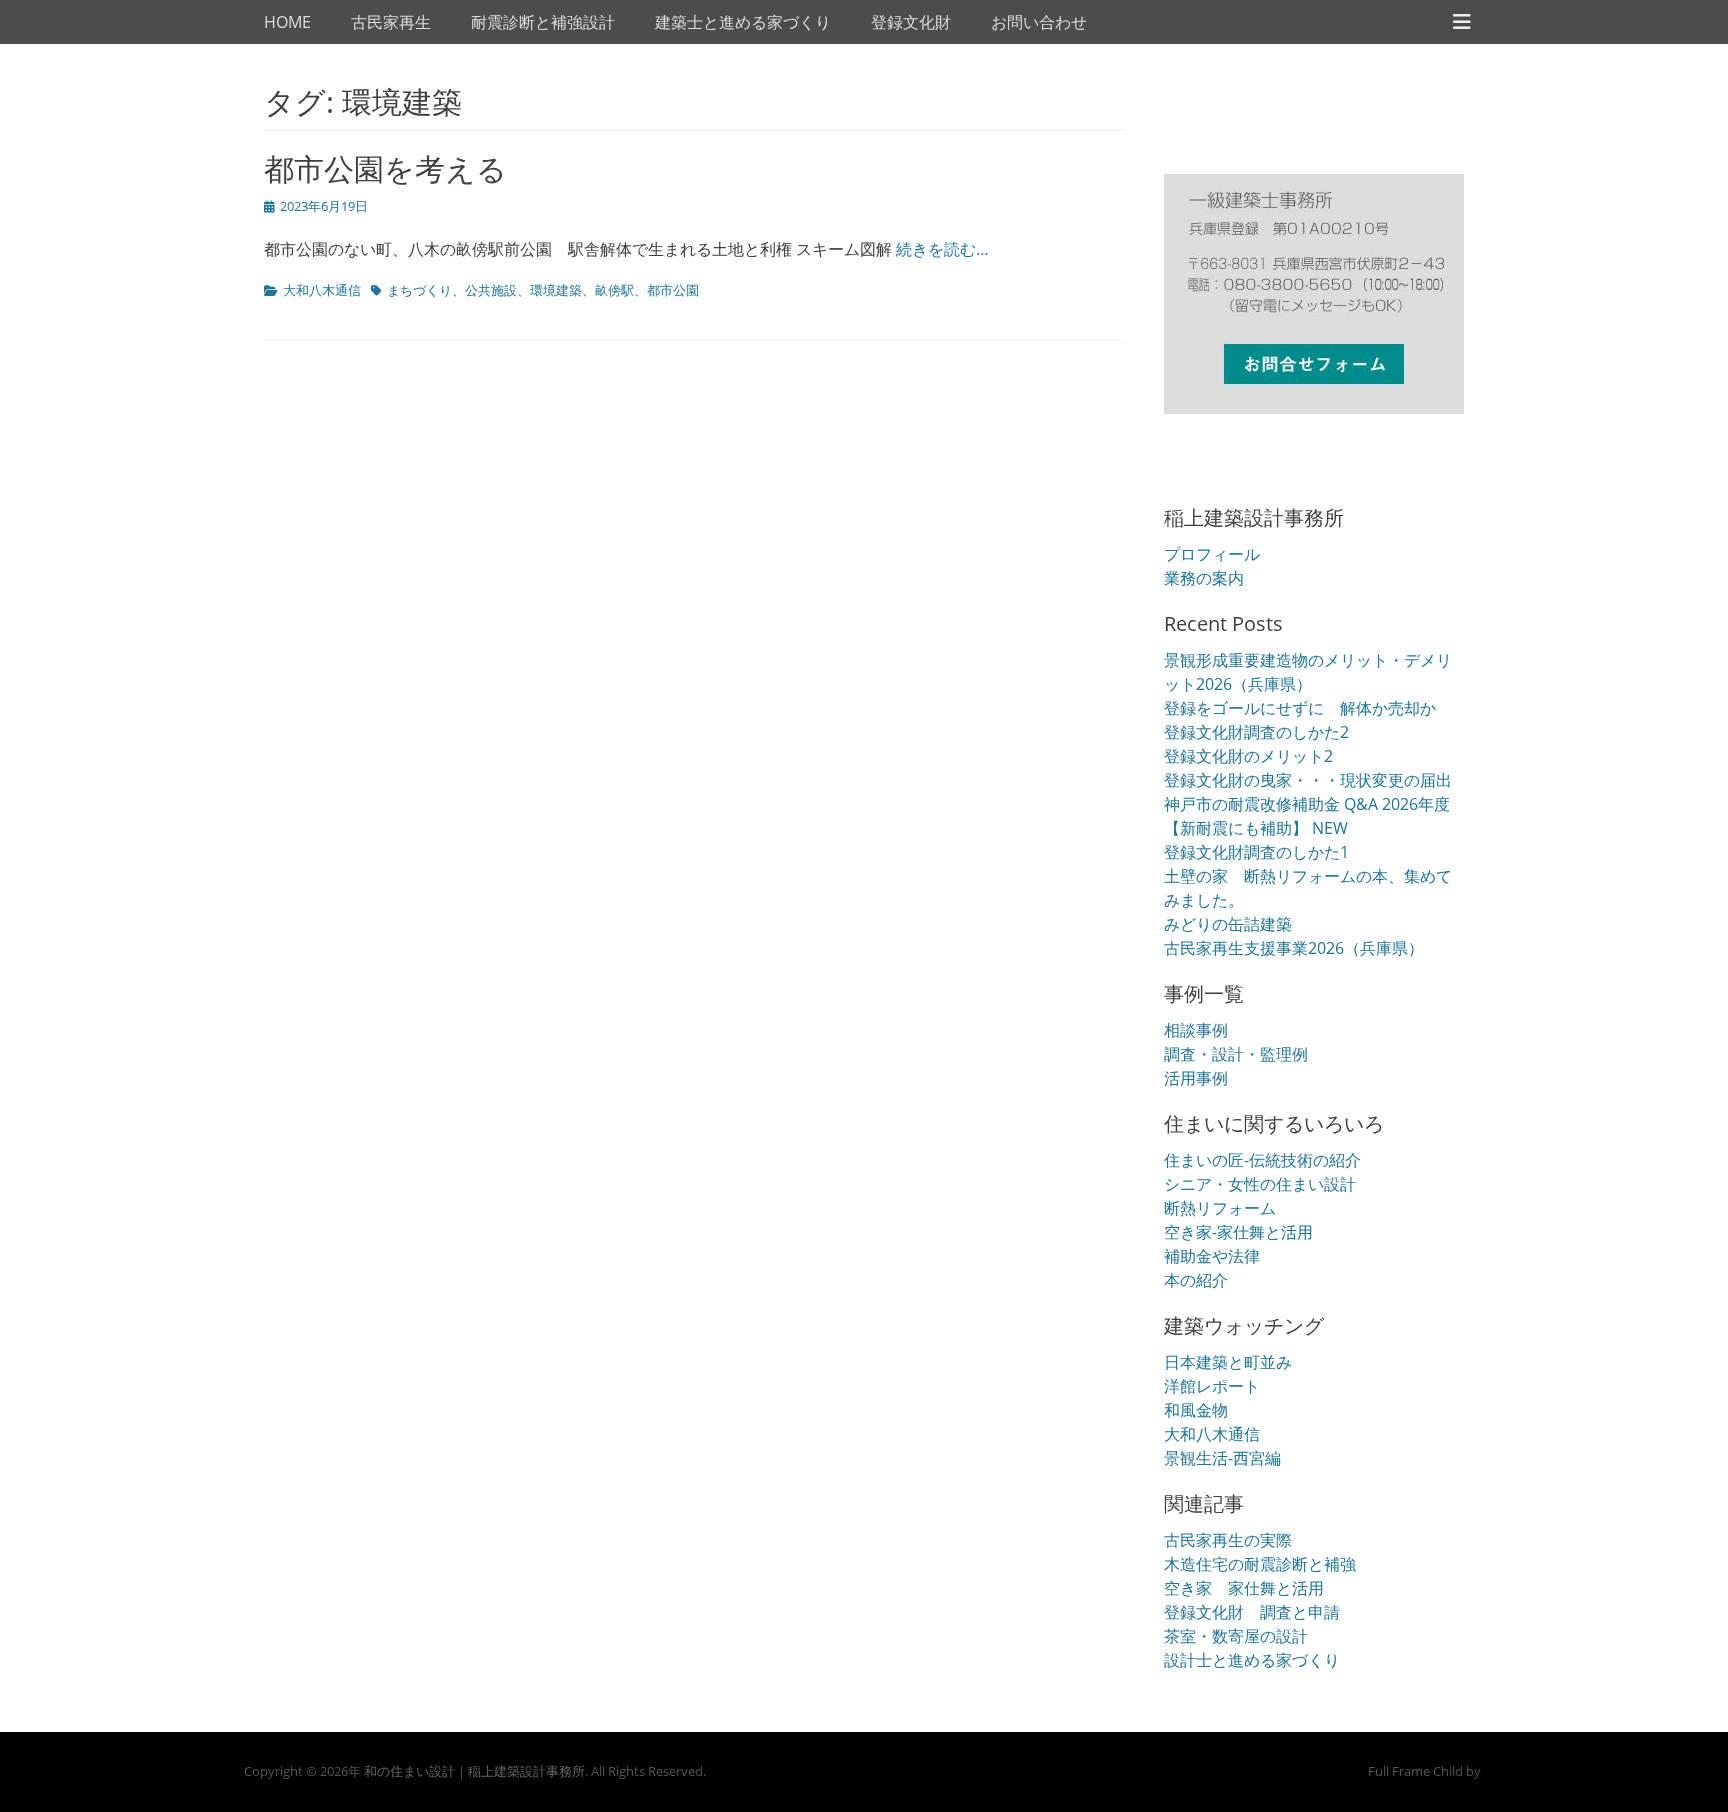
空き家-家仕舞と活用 (1238, 1232)
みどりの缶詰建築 (1228, 924)
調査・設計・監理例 (1236, 1054)
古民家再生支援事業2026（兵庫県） (1294, 948)
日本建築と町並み (1228, 1362)
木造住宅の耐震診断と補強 (1260, 1564)
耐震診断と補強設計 (543, 22)
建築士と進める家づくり (743, 22)
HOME (287, 22)
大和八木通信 (322, 290)
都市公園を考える (385, 168)
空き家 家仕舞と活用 (1244, 1588)
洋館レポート (1212, 1386)
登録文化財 (911, 22)
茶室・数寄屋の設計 (1236, 1636)
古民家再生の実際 (1228, 1540)
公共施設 (491, 290)
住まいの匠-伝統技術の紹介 (1262, 1160)
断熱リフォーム (1220, 1208)
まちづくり (419, 290)
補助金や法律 (1212, 1256)
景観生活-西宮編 (1222, 1458)
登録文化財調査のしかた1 (1256, 852)
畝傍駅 (614, 290)
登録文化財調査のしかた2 (1256, 732)
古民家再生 (391, 22)
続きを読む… (942, 249)
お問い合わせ (1039, 22)
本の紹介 (1196, 1280)
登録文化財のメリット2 (1248, 756)
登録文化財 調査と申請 (1252, 1612)
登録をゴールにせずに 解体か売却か (1300, 708)
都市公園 (673, 290)
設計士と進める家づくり (1252, 1660)
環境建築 (556, 290)
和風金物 (1196, 1410)
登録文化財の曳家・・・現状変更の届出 (1308, 780)
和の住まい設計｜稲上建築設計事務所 (474, 1771)
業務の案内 (1204, 578)
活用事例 (1196, 1078)
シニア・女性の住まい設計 (1260, 1184)
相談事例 (1196, 1030)
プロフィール (1212, 554)
